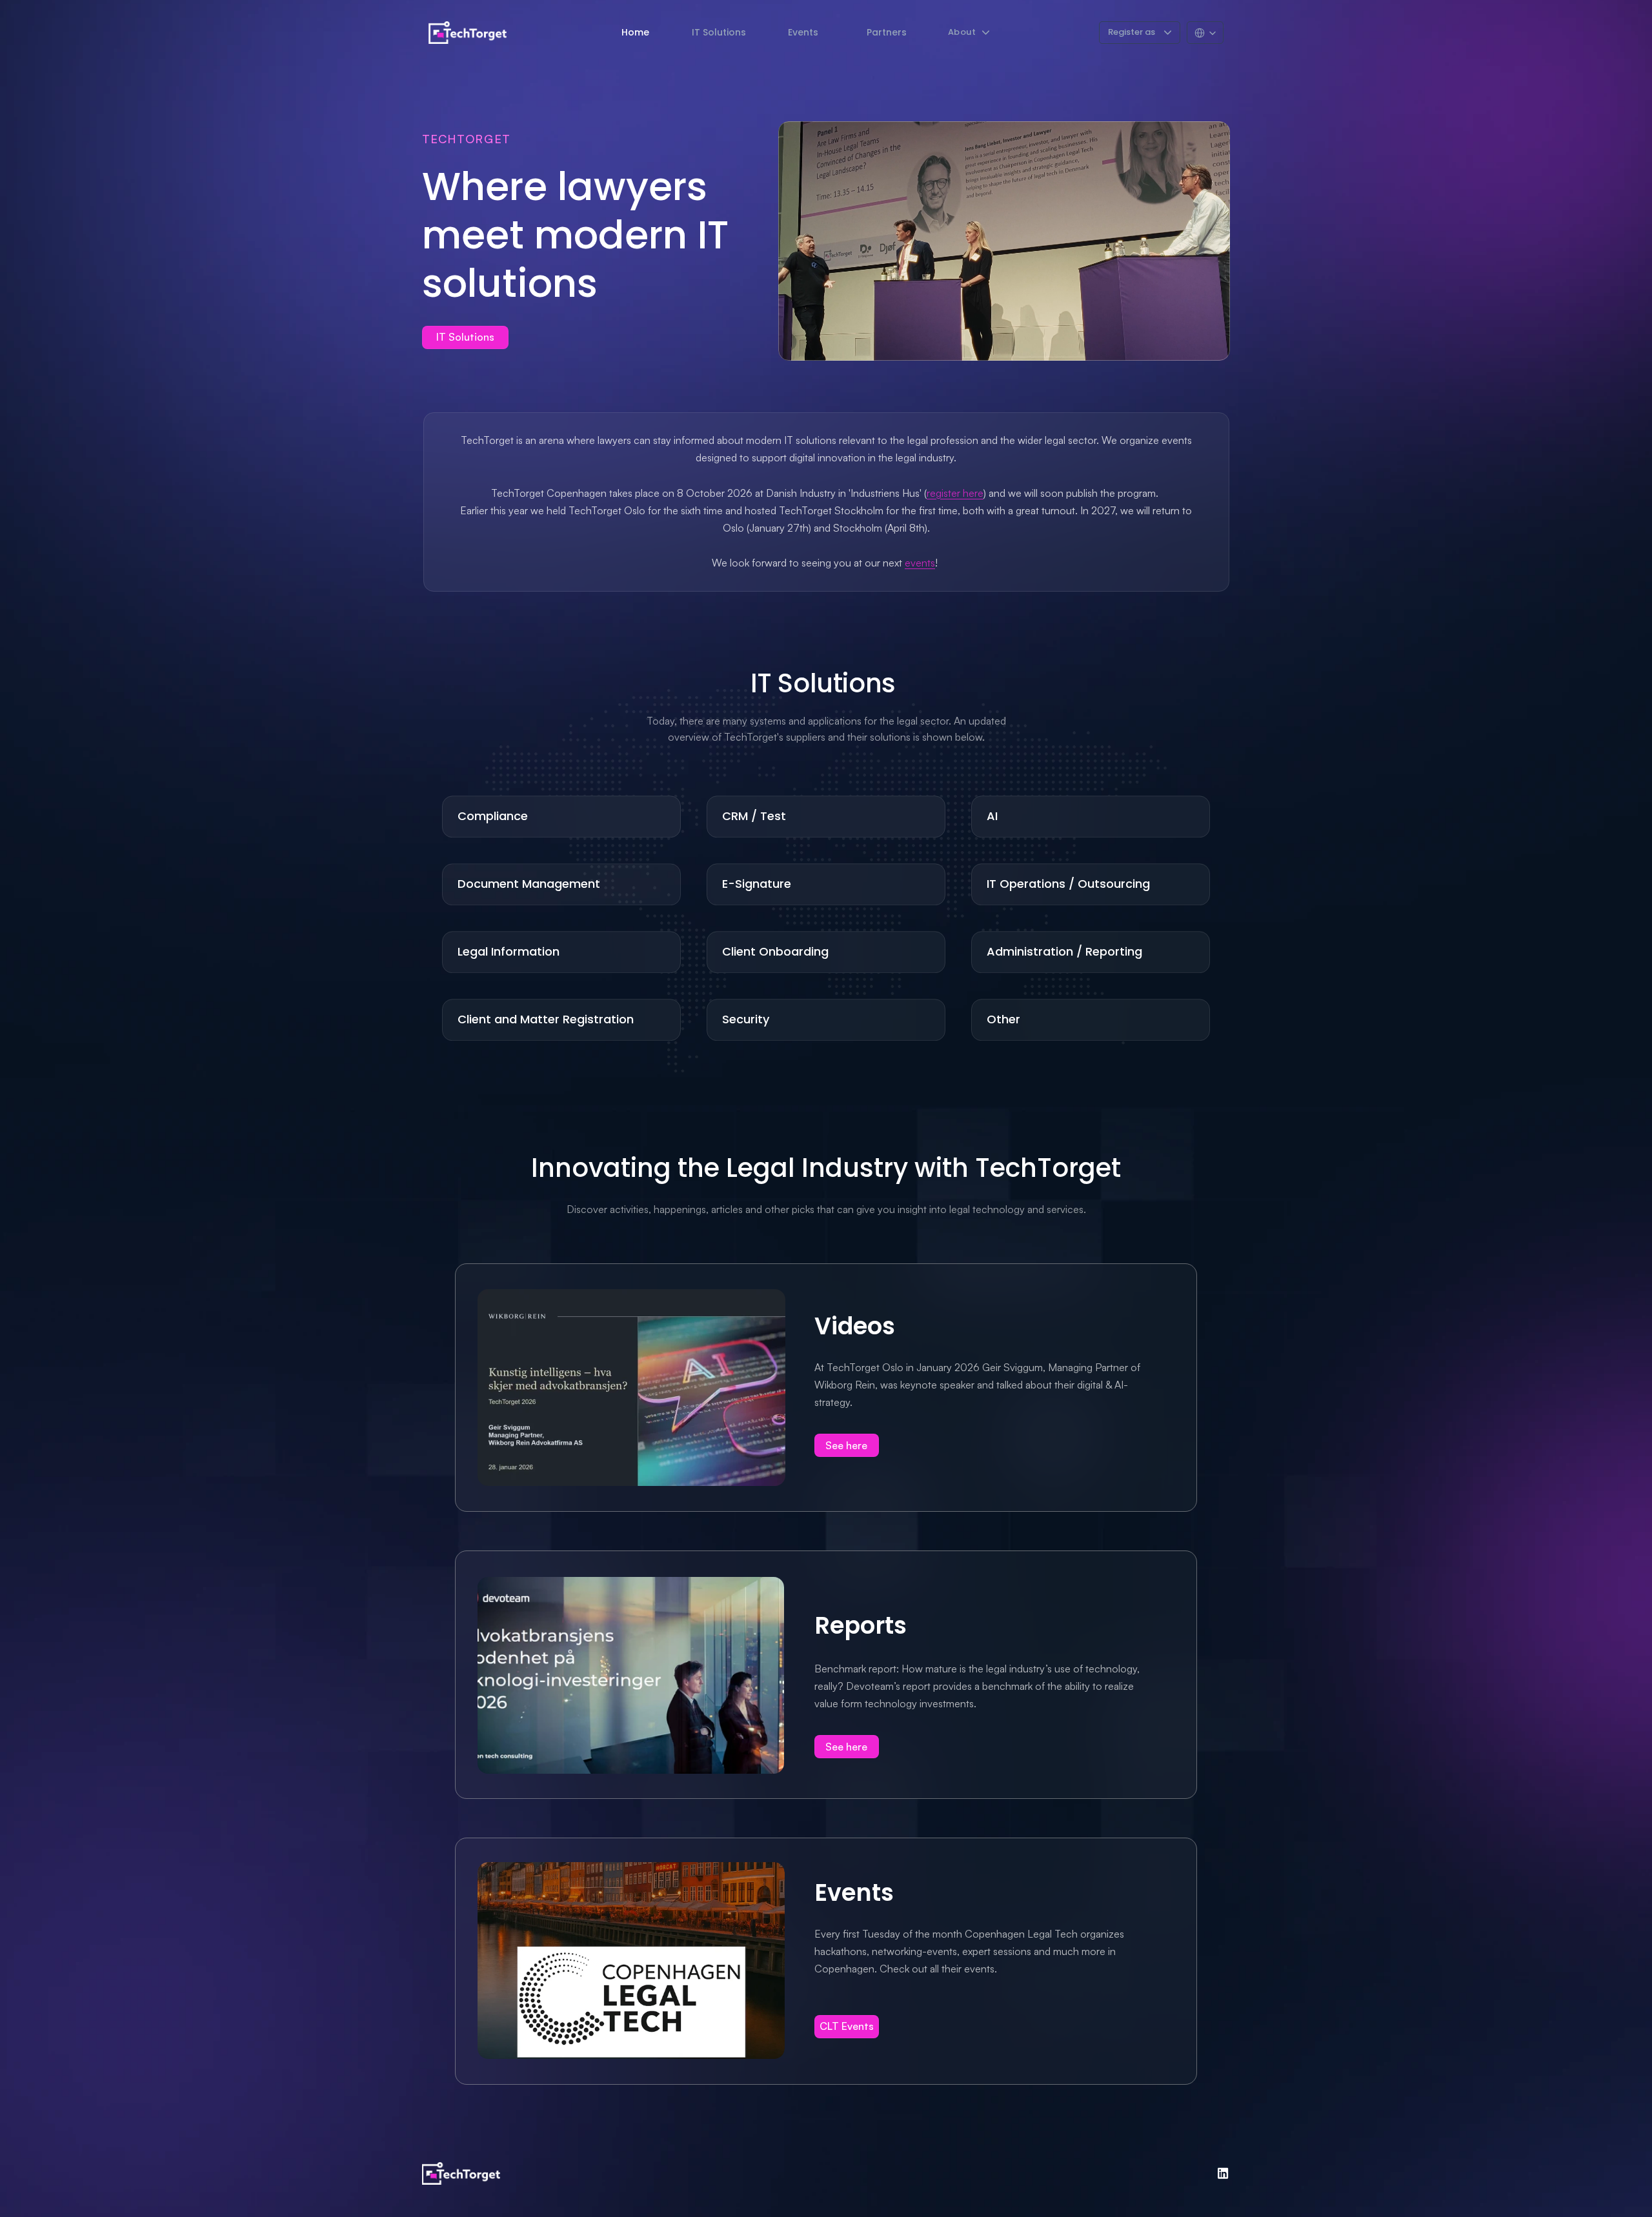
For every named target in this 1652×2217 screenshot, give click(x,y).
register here (955, 493)
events (920, 563)
